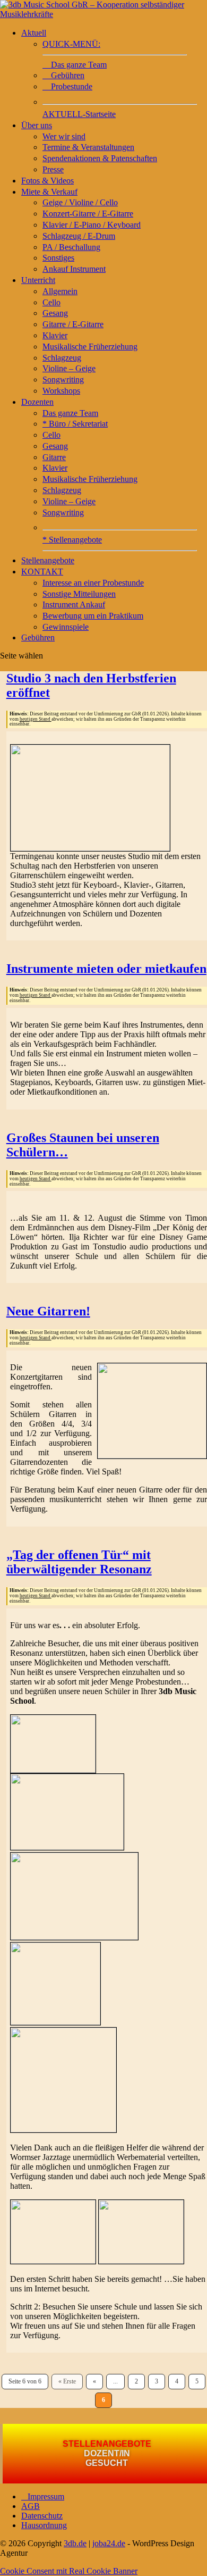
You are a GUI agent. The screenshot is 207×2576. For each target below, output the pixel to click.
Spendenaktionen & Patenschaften (100, 158)
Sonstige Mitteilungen (79, 594)
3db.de (75, 2543)
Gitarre (54, 457)
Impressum (43, 2496)
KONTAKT (42, 572)
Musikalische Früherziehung (90, 347)
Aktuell (34, 33)
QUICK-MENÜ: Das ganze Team (75, 54)
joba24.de (109, 2543)
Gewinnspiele (66, 627)
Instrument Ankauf (74, 605)
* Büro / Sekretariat (75, 424)
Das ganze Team (70, 413)
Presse (53, 169)
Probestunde (67, 86)
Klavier (55, 335)
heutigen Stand (36, 719)
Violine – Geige (69, 368)
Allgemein (60, 291)
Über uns (37, 125)
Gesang (55, 313)
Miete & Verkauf (49, 192)
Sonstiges (58, 258)
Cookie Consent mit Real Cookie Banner (69, 2571)
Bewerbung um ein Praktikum (93, 616)
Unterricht (38, 280)
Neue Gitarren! (48, 1311)
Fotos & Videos (48, 181)
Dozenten (37, 402)
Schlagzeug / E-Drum (79, 236)
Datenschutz (42, 2516)
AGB (31, 2506)
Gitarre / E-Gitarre (73, 324)
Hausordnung (44, 2525)
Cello (51, 302)
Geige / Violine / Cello (80, 202)
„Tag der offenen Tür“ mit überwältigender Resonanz (79, 1562)
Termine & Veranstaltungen (88, 147)
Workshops (61, 391)
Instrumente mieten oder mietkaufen (106, 969)
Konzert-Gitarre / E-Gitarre (88, 214)
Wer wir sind (64, 136)
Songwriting (63, 380)
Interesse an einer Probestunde (93, 583)
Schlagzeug (62, 358)
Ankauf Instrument (74, 269)
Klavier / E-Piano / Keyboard (92, 225)
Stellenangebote (48, 560)
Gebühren (63, 75)
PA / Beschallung (71, 247)
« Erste (67, 2381)
